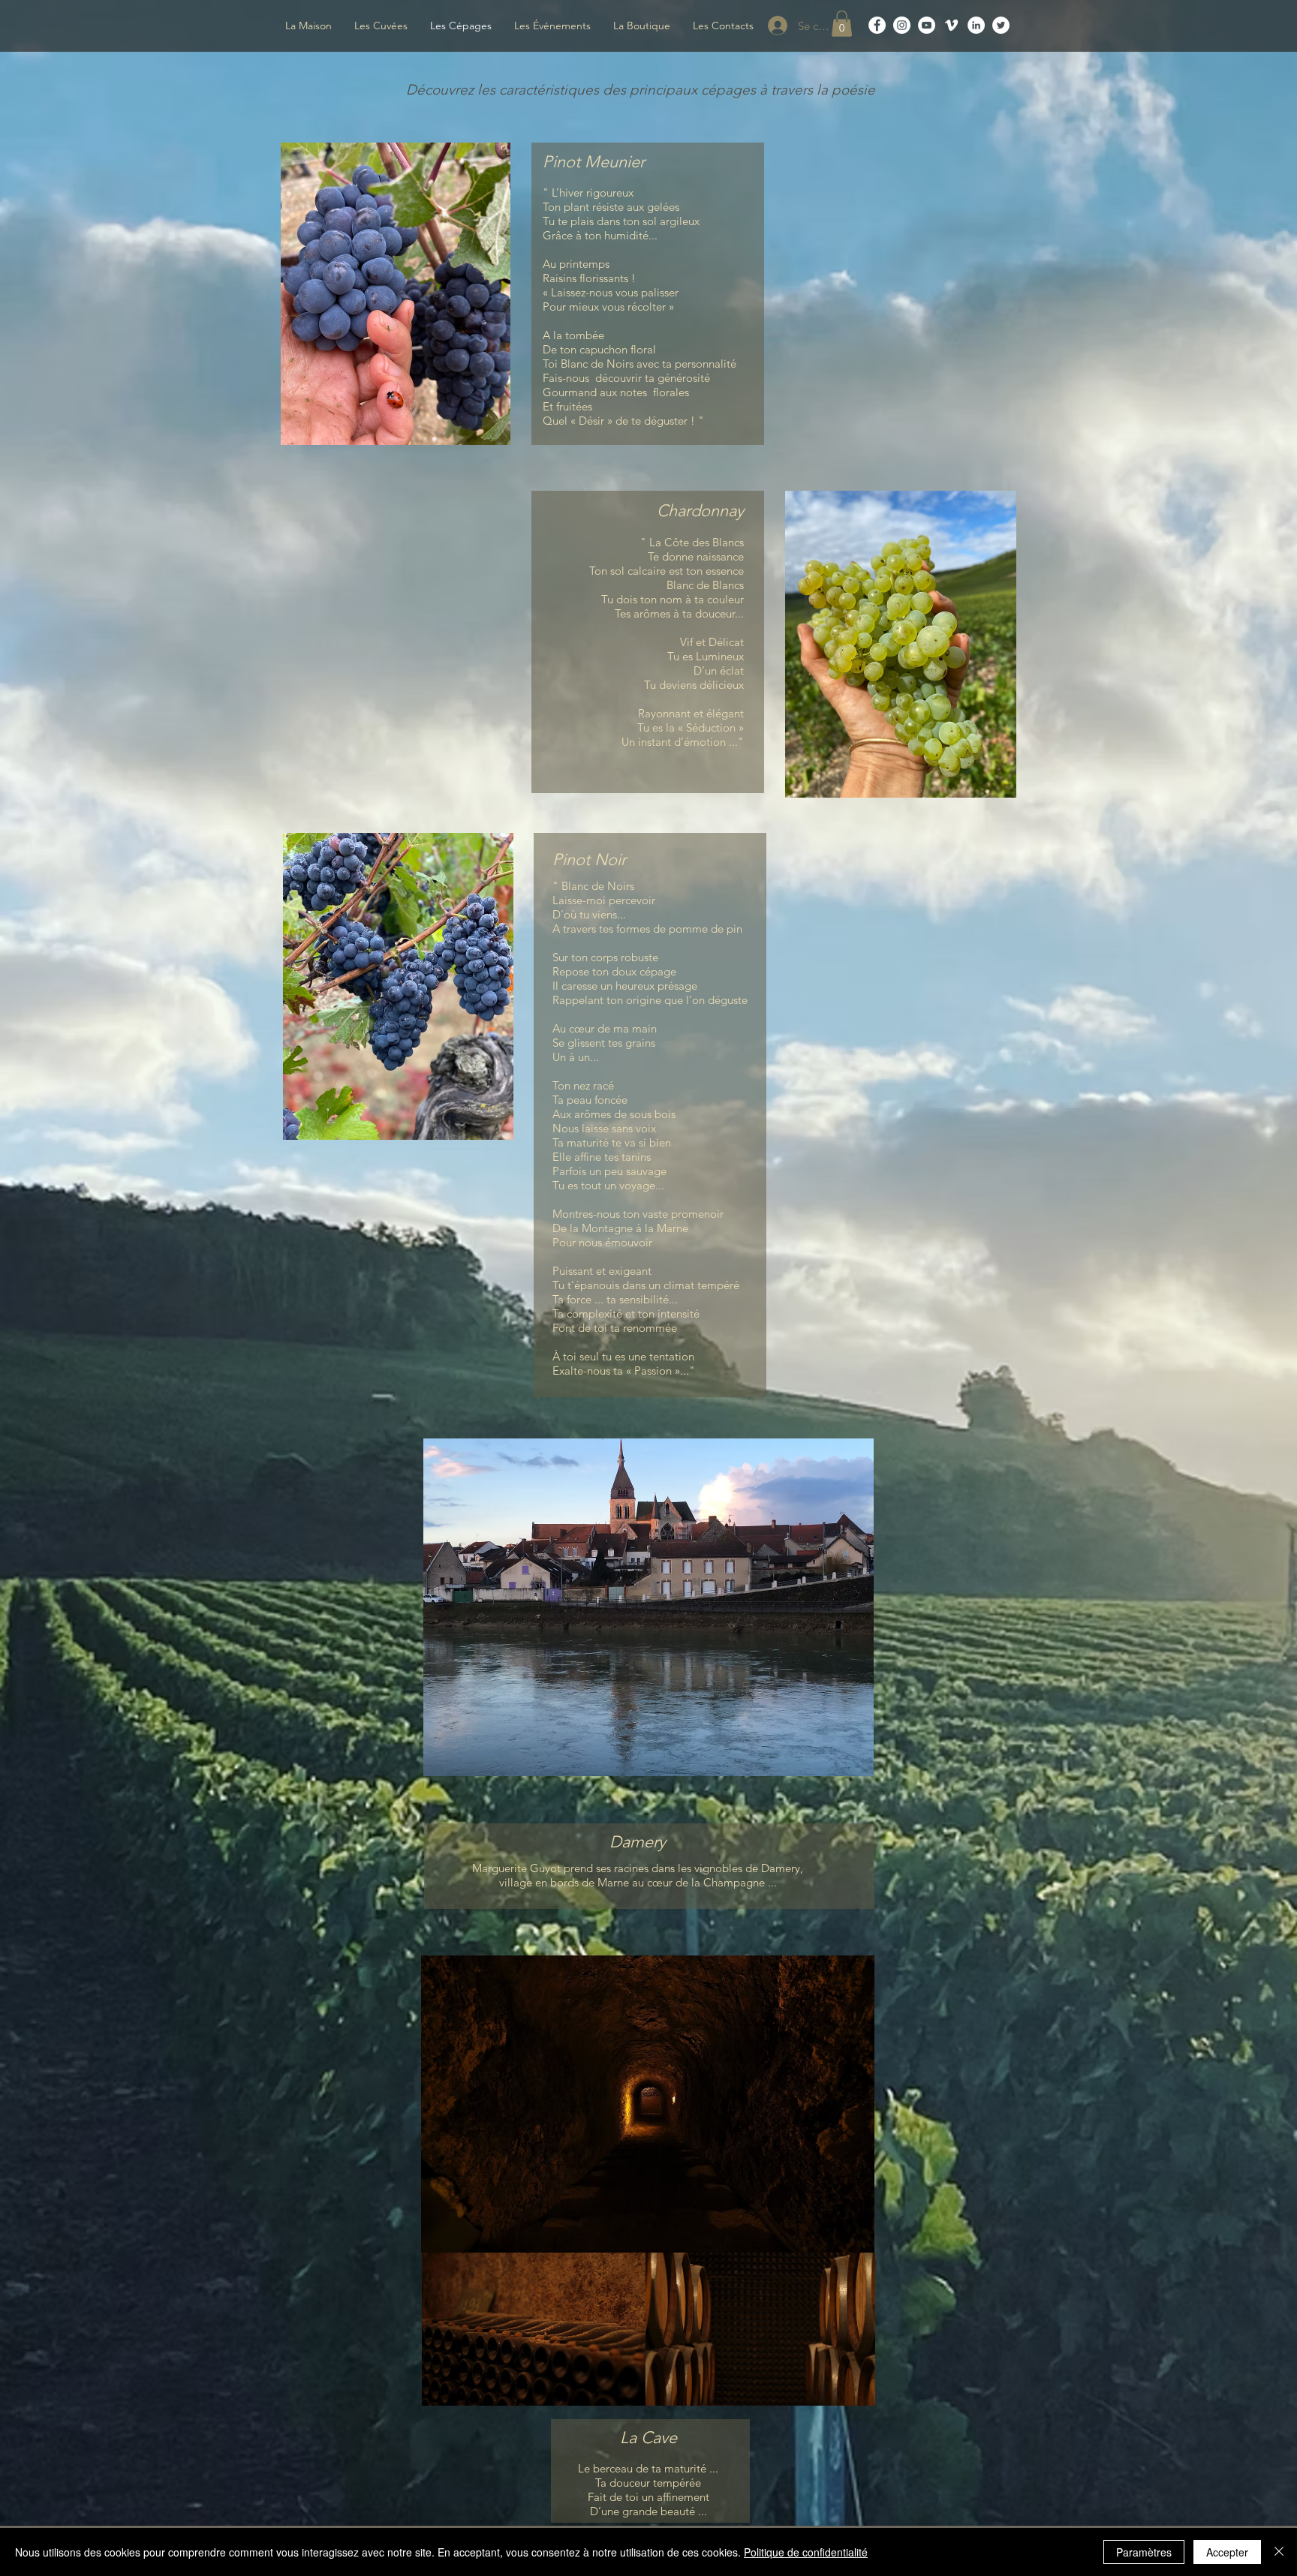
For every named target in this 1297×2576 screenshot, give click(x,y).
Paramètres (1144, 2552)
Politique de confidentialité (806, 2552)
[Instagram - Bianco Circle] (902, 25)
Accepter (1227, 2552)
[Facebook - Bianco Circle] (877, 25)
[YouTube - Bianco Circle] (927, 25)
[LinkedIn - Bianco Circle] (976, 25)
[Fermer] (1279, 2552)
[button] (842, 24)
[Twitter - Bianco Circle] (1001, 25)
